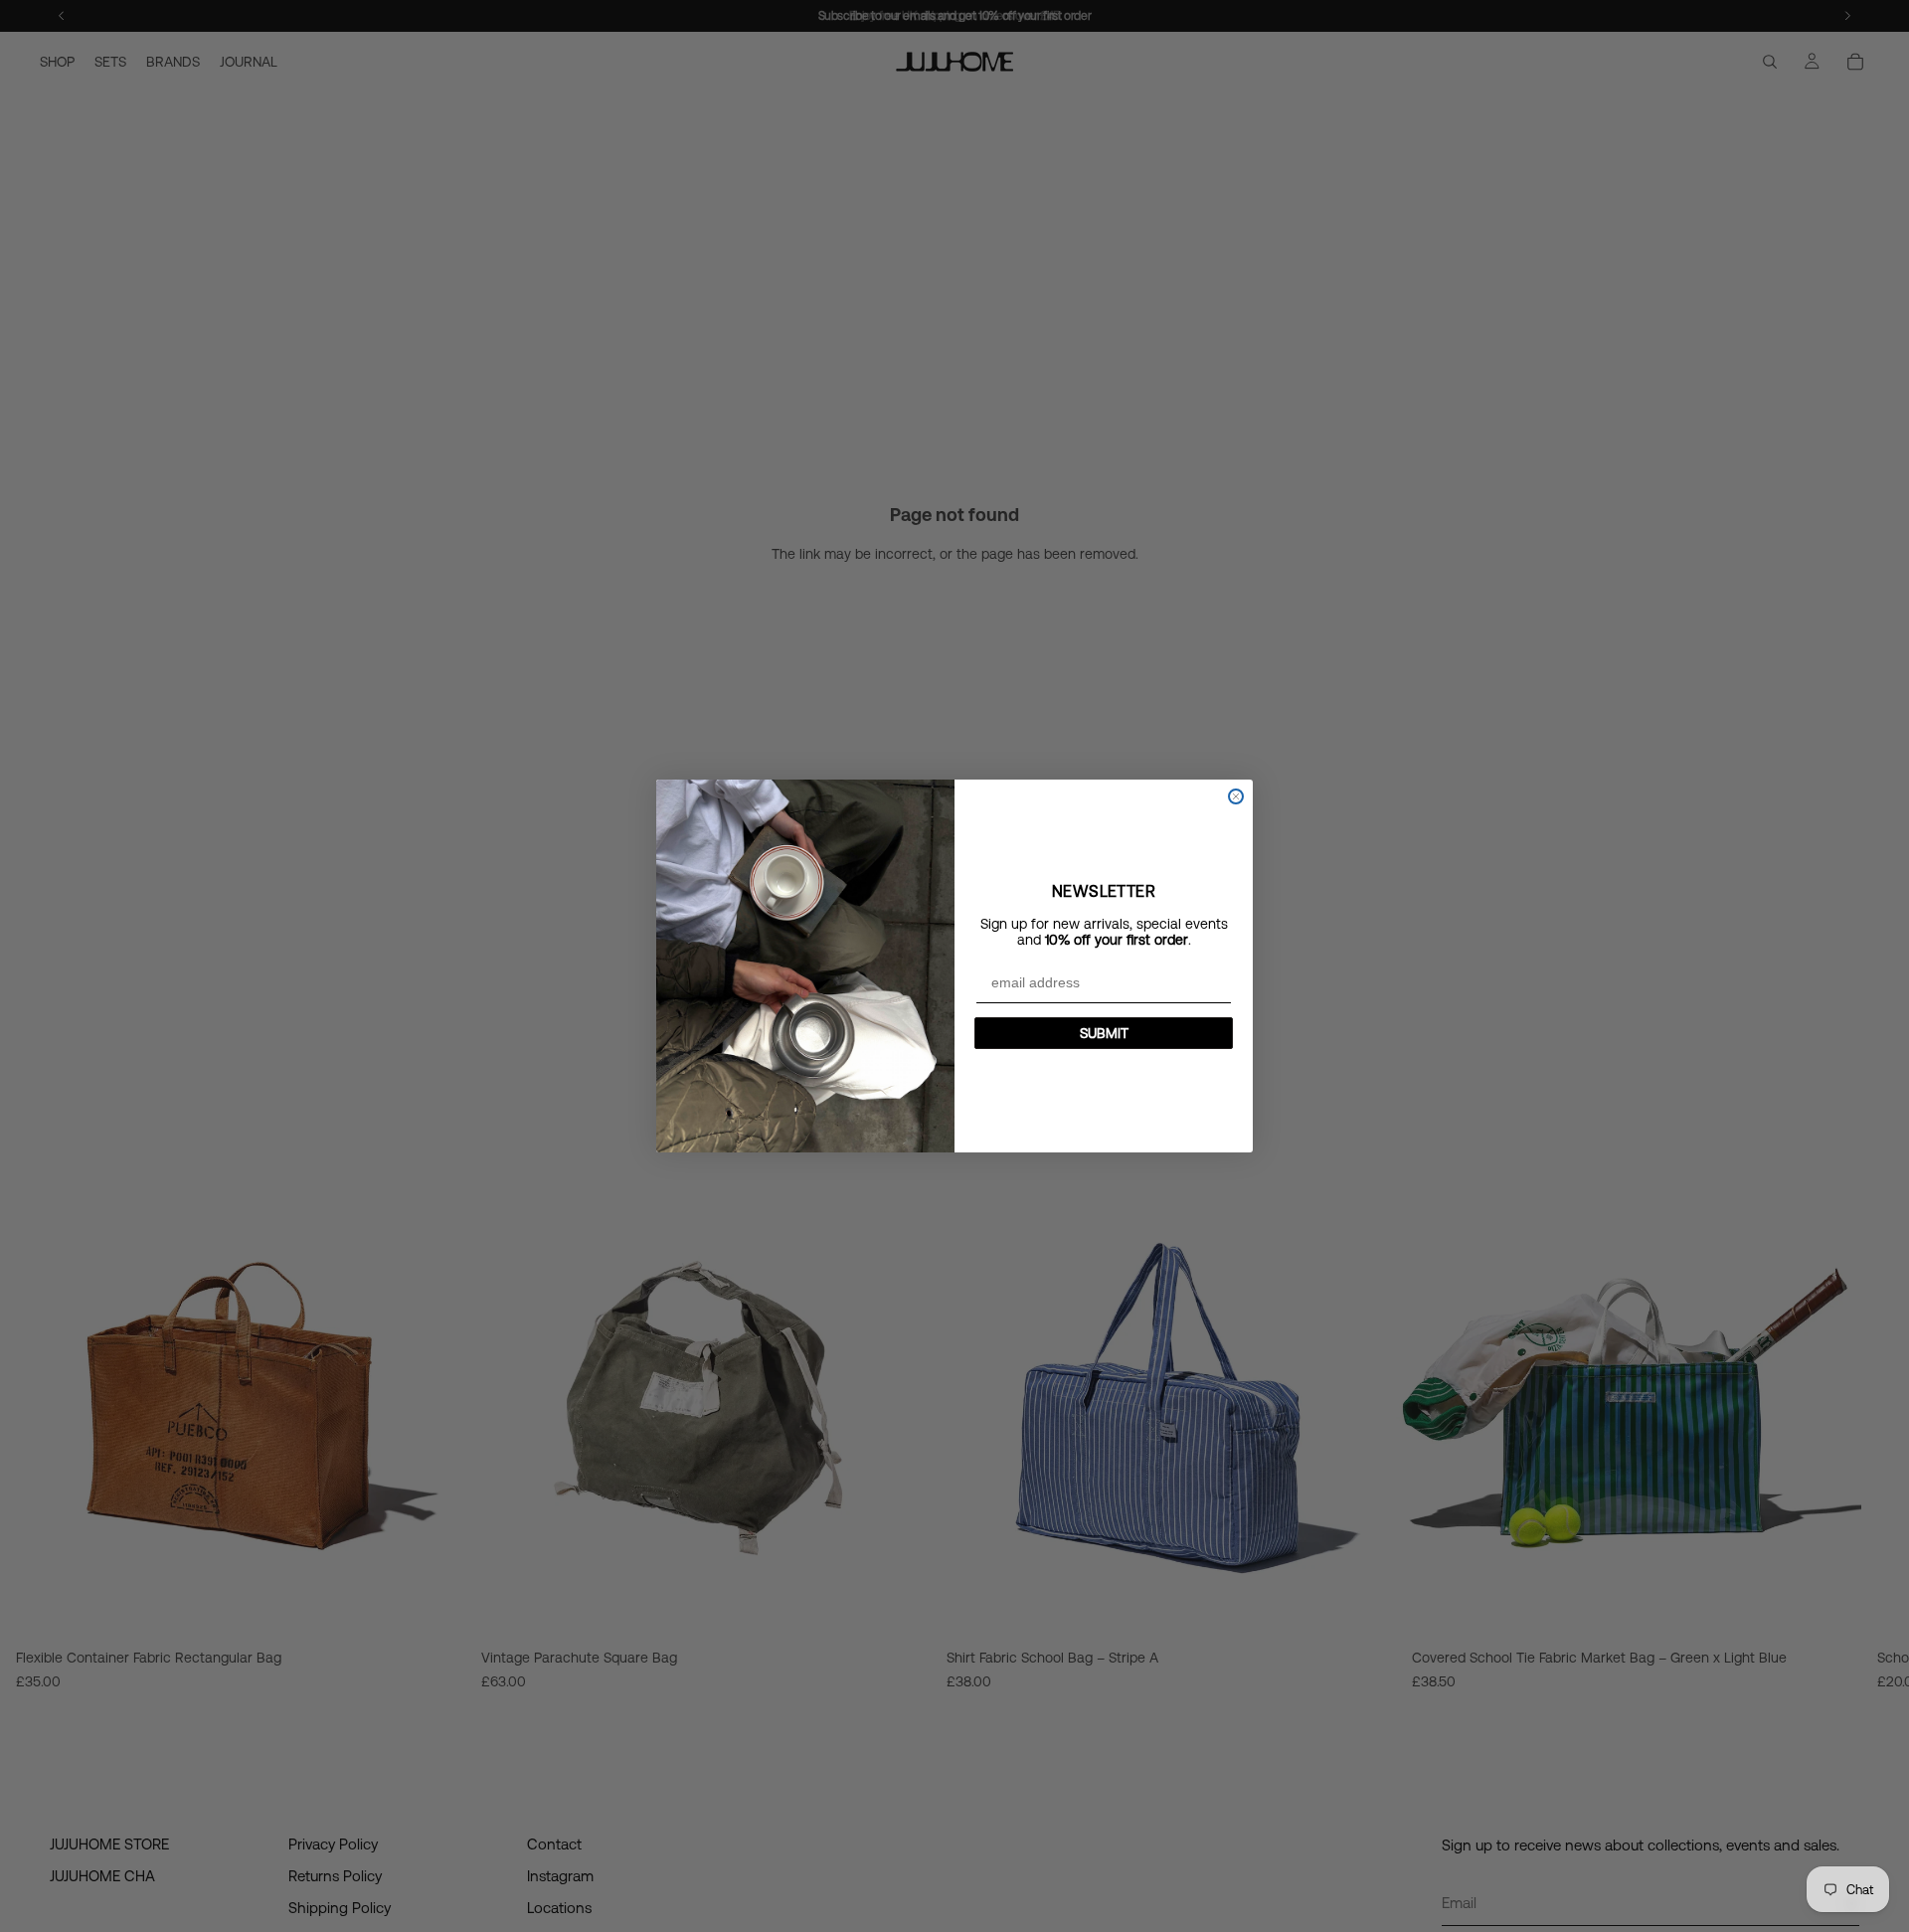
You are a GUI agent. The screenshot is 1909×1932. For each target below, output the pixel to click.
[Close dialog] (1236, 796)
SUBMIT (1104, 1033)
